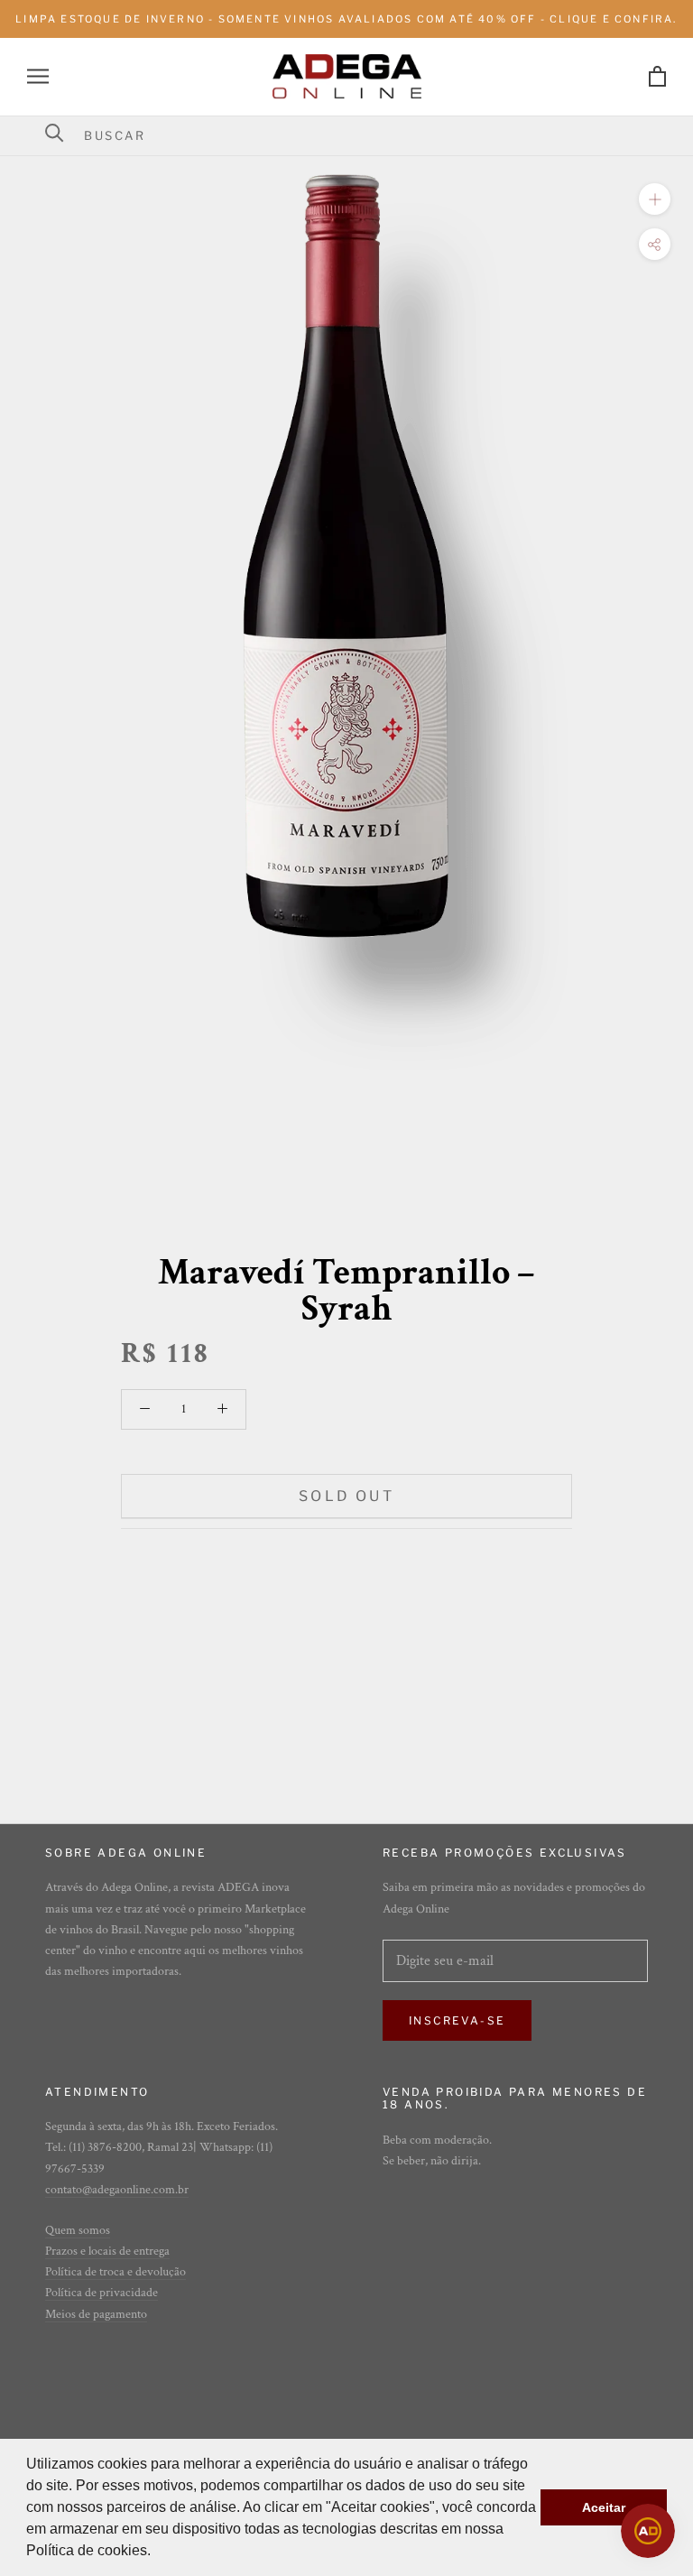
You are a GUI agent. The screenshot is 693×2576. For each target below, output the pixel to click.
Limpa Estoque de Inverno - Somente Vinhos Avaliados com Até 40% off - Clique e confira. (346, 19)
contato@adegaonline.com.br (117, 2190)
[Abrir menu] (38, 76)
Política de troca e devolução (115, 2272)
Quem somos (78, 2230)
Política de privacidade (102, 2293)
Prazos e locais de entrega (107, 2251)
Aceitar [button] (604, 2507)
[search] (358, 135)
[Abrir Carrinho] (657, 76)
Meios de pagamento (96, 2314)
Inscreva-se (457, 2020)
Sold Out (346, 1496)
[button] (157, 2553)
